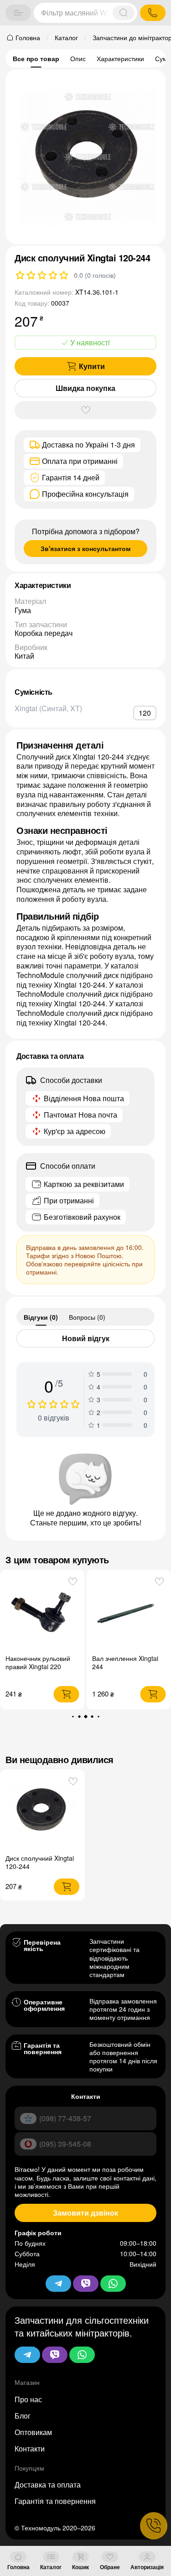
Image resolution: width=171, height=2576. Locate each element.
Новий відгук (86, 1338)
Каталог (51, 2567)
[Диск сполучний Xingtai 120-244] (42, 1811)
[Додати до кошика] (77, 1694)
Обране (110, 2567)
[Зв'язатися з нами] (154, 2526)
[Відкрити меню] (18, 13)
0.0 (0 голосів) (95, 275)
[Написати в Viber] (55, 2355)
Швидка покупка (85, 388)
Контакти (30, 2449)
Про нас (28, 2399)
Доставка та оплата (48, 2485)
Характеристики (120, 58)
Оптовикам (33, 2432)
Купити (92, 366)
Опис (78, 58)
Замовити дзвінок (85, 2213)
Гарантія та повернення (55, 2501)
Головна (18, 2567)
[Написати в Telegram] (27, 2355)
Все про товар (36, 58)
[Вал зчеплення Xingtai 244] (53, 1612)
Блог (23, 2416)
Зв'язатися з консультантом (85, 548)
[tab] (41, 1317)
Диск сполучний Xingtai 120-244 (40, 1862)
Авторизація (147, 2567)
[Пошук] (124, 13)
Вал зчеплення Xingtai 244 (49, 1662)
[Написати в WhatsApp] (82, 2355)
